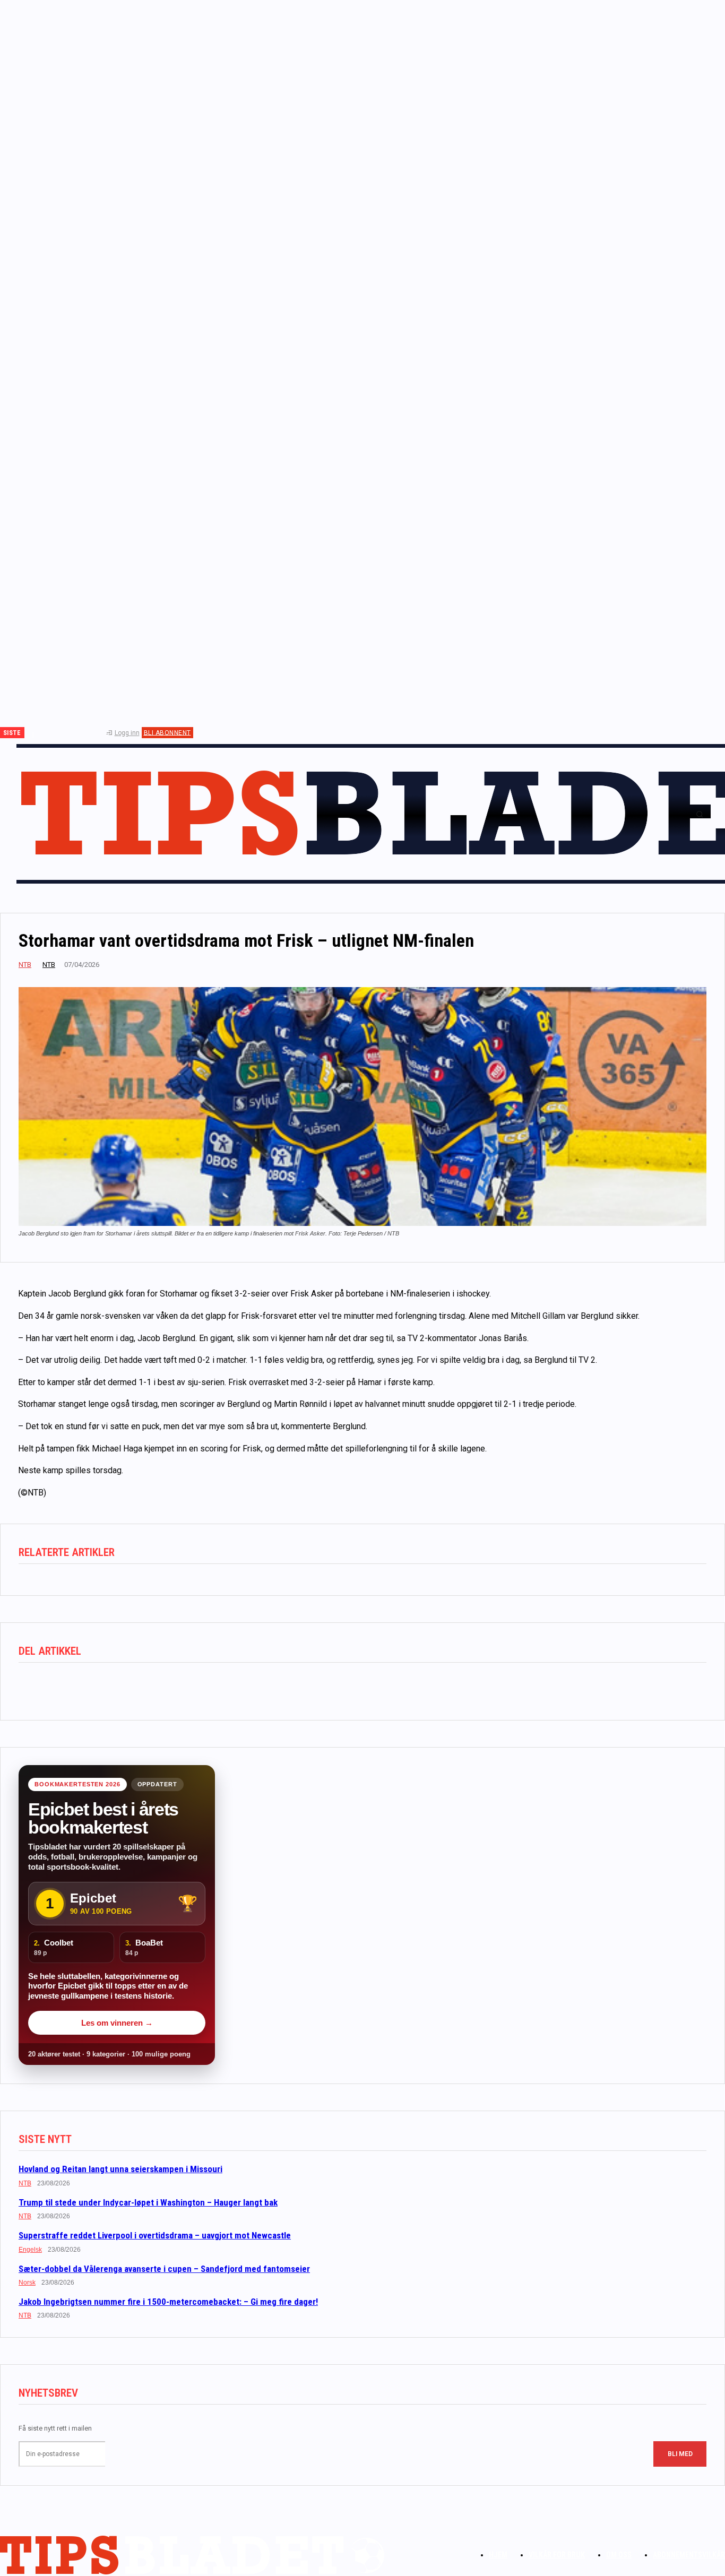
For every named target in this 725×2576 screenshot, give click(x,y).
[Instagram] (58, 733)
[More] (189, 1687)
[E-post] (151, 1687)
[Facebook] (41, 733)
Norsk (27, 2283)
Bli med (680, 2454)
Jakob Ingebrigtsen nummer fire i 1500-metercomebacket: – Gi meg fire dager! (168, 2302)
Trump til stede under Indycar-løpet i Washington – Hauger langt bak (148, 2202)
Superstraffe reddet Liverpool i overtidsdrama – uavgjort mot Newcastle (155, 2235)
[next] (33, 733)
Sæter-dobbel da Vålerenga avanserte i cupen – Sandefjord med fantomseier (164, 2269)
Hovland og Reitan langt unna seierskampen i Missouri (120, 2169)
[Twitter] (76, 733)
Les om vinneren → (117, 2023)
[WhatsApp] (113, 1687)
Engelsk (30, 2250)
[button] (700, 814)
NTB (25, 965)
